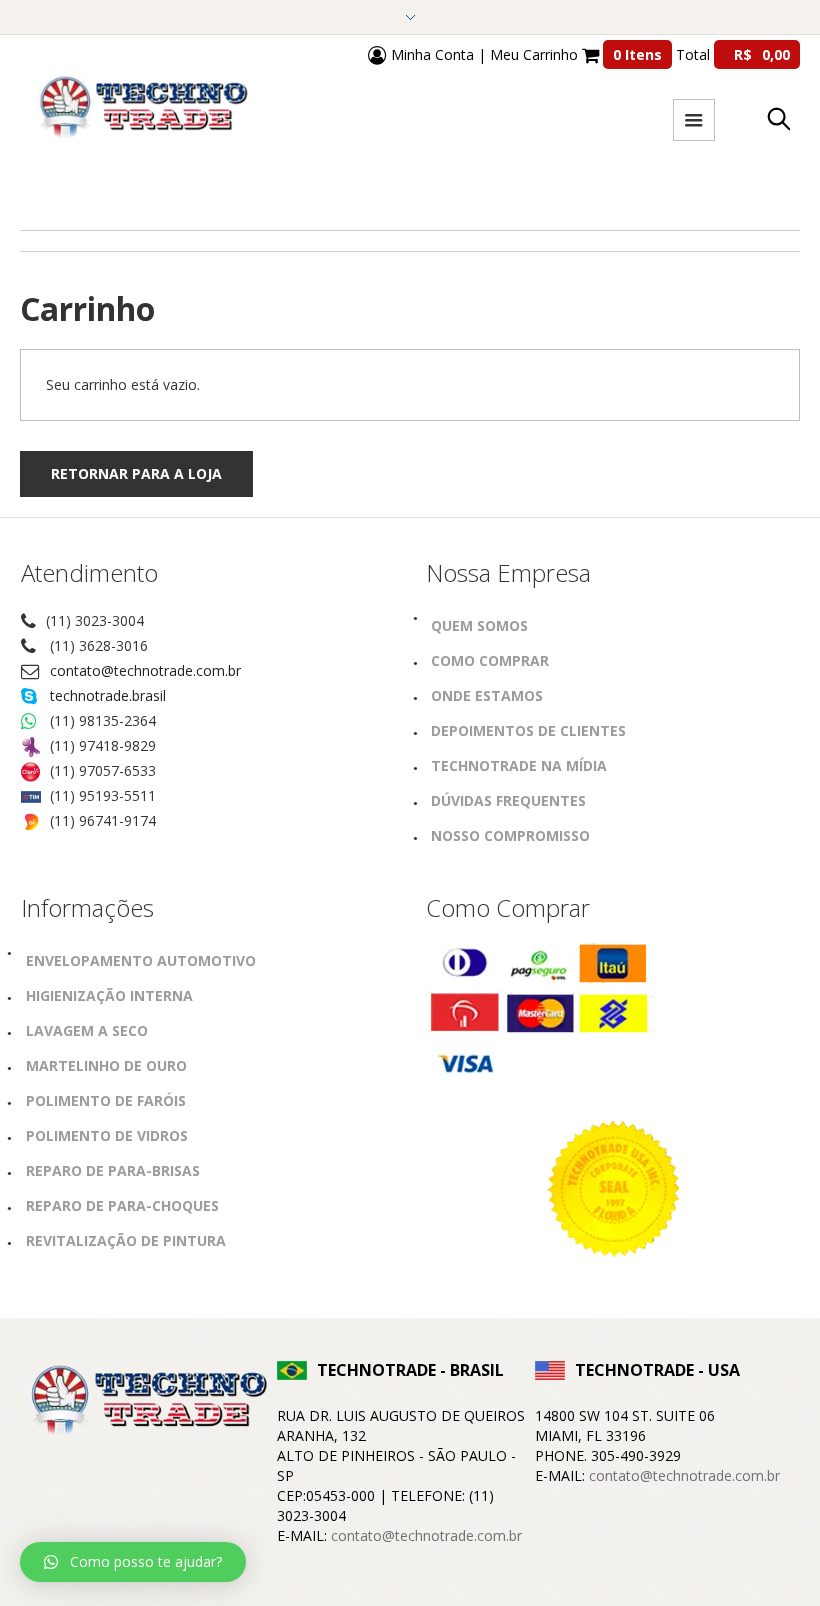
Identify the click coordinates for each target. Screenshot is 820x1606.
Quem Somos (479, 625)
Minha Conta (430, 54)
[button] (133, 1562)
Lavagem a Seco (87, 1030)
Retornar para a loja (136, 473)
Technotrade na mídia (519, 765)
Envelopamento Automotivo (141, 960)
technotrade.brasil (108, 695)
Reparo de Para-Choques (122, 1205)
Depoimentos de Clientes (528, 730)
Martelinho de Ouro (106, 1065)
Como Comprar (490, 660)
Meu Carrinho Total (640, 54)
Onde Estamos (487, 695)
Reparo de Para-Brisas (113, 1170)
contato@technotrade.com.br (145, 670)
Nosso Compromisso (510, 835)
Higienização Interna (109, 995)
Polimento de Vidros (107, 1135)
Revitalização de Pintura (126, 1240)
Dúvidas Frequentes (508, 800)
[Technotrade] (145, 1403)
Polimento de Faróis (106, 1100)
